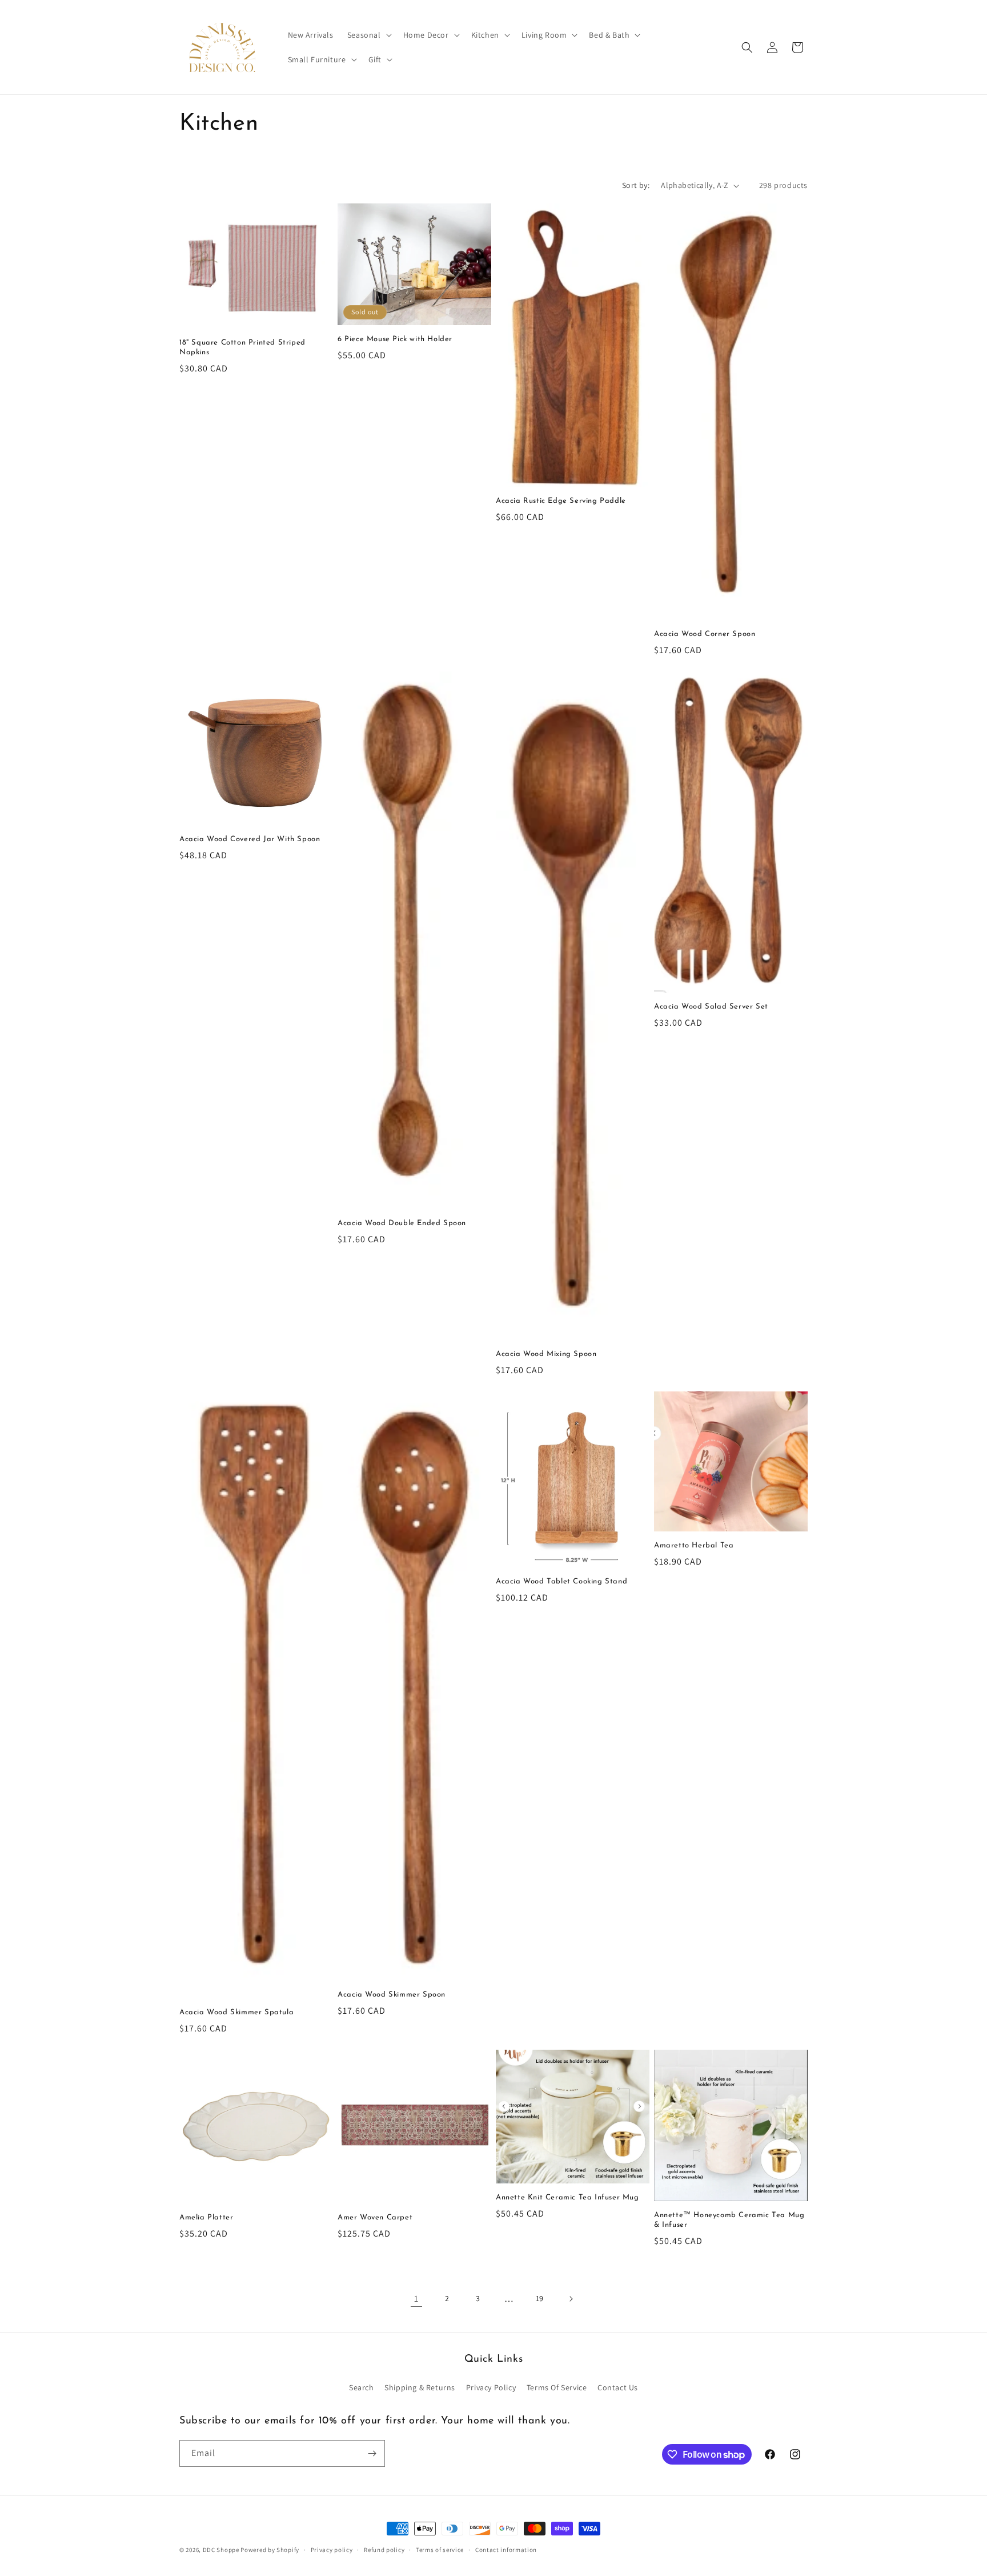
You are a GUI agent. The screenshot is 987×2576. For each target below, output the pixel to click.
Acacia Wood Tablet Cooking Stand (561, 1581)
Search (362, 2387)
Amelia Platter (206, 2217)
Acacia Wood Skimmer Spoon (392, 1995)
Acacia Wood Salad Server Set (711, 1007)
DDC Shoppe (221, 2550)
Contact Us (618, 2387)
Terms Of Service (557, 2387)
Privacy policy (332, 2550)
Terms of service (440, 2550)
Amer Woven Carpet (375, 2217)
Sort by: (636, 185)
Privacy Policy (491, 2387)
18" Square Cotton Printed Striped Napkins (242, 347)
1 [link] (416, 2299)
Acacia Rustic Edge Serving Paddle (561, 501)
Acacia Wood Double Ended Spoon (402, 1223)
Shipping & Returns (420, 2387)
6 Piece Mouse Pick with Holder (395, 339)
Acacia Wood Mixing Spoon (546, 1354)
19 (540, 2298)
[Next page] (571, 2299)
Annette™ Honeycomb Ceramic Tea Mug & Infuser (729, 2220)
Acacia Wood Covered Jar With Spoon (250, 839)
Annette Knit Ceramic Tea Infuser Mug (567, 2197)
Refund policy (384, 2550)
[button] (368, 35)
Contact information (506, 2550)
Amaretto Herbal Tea (694, 1545)
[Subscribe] (372, 2453)
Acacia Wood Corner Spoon (705, 634)
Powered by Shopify (270, 2550)
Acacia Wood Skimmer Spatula (236, 2012)
